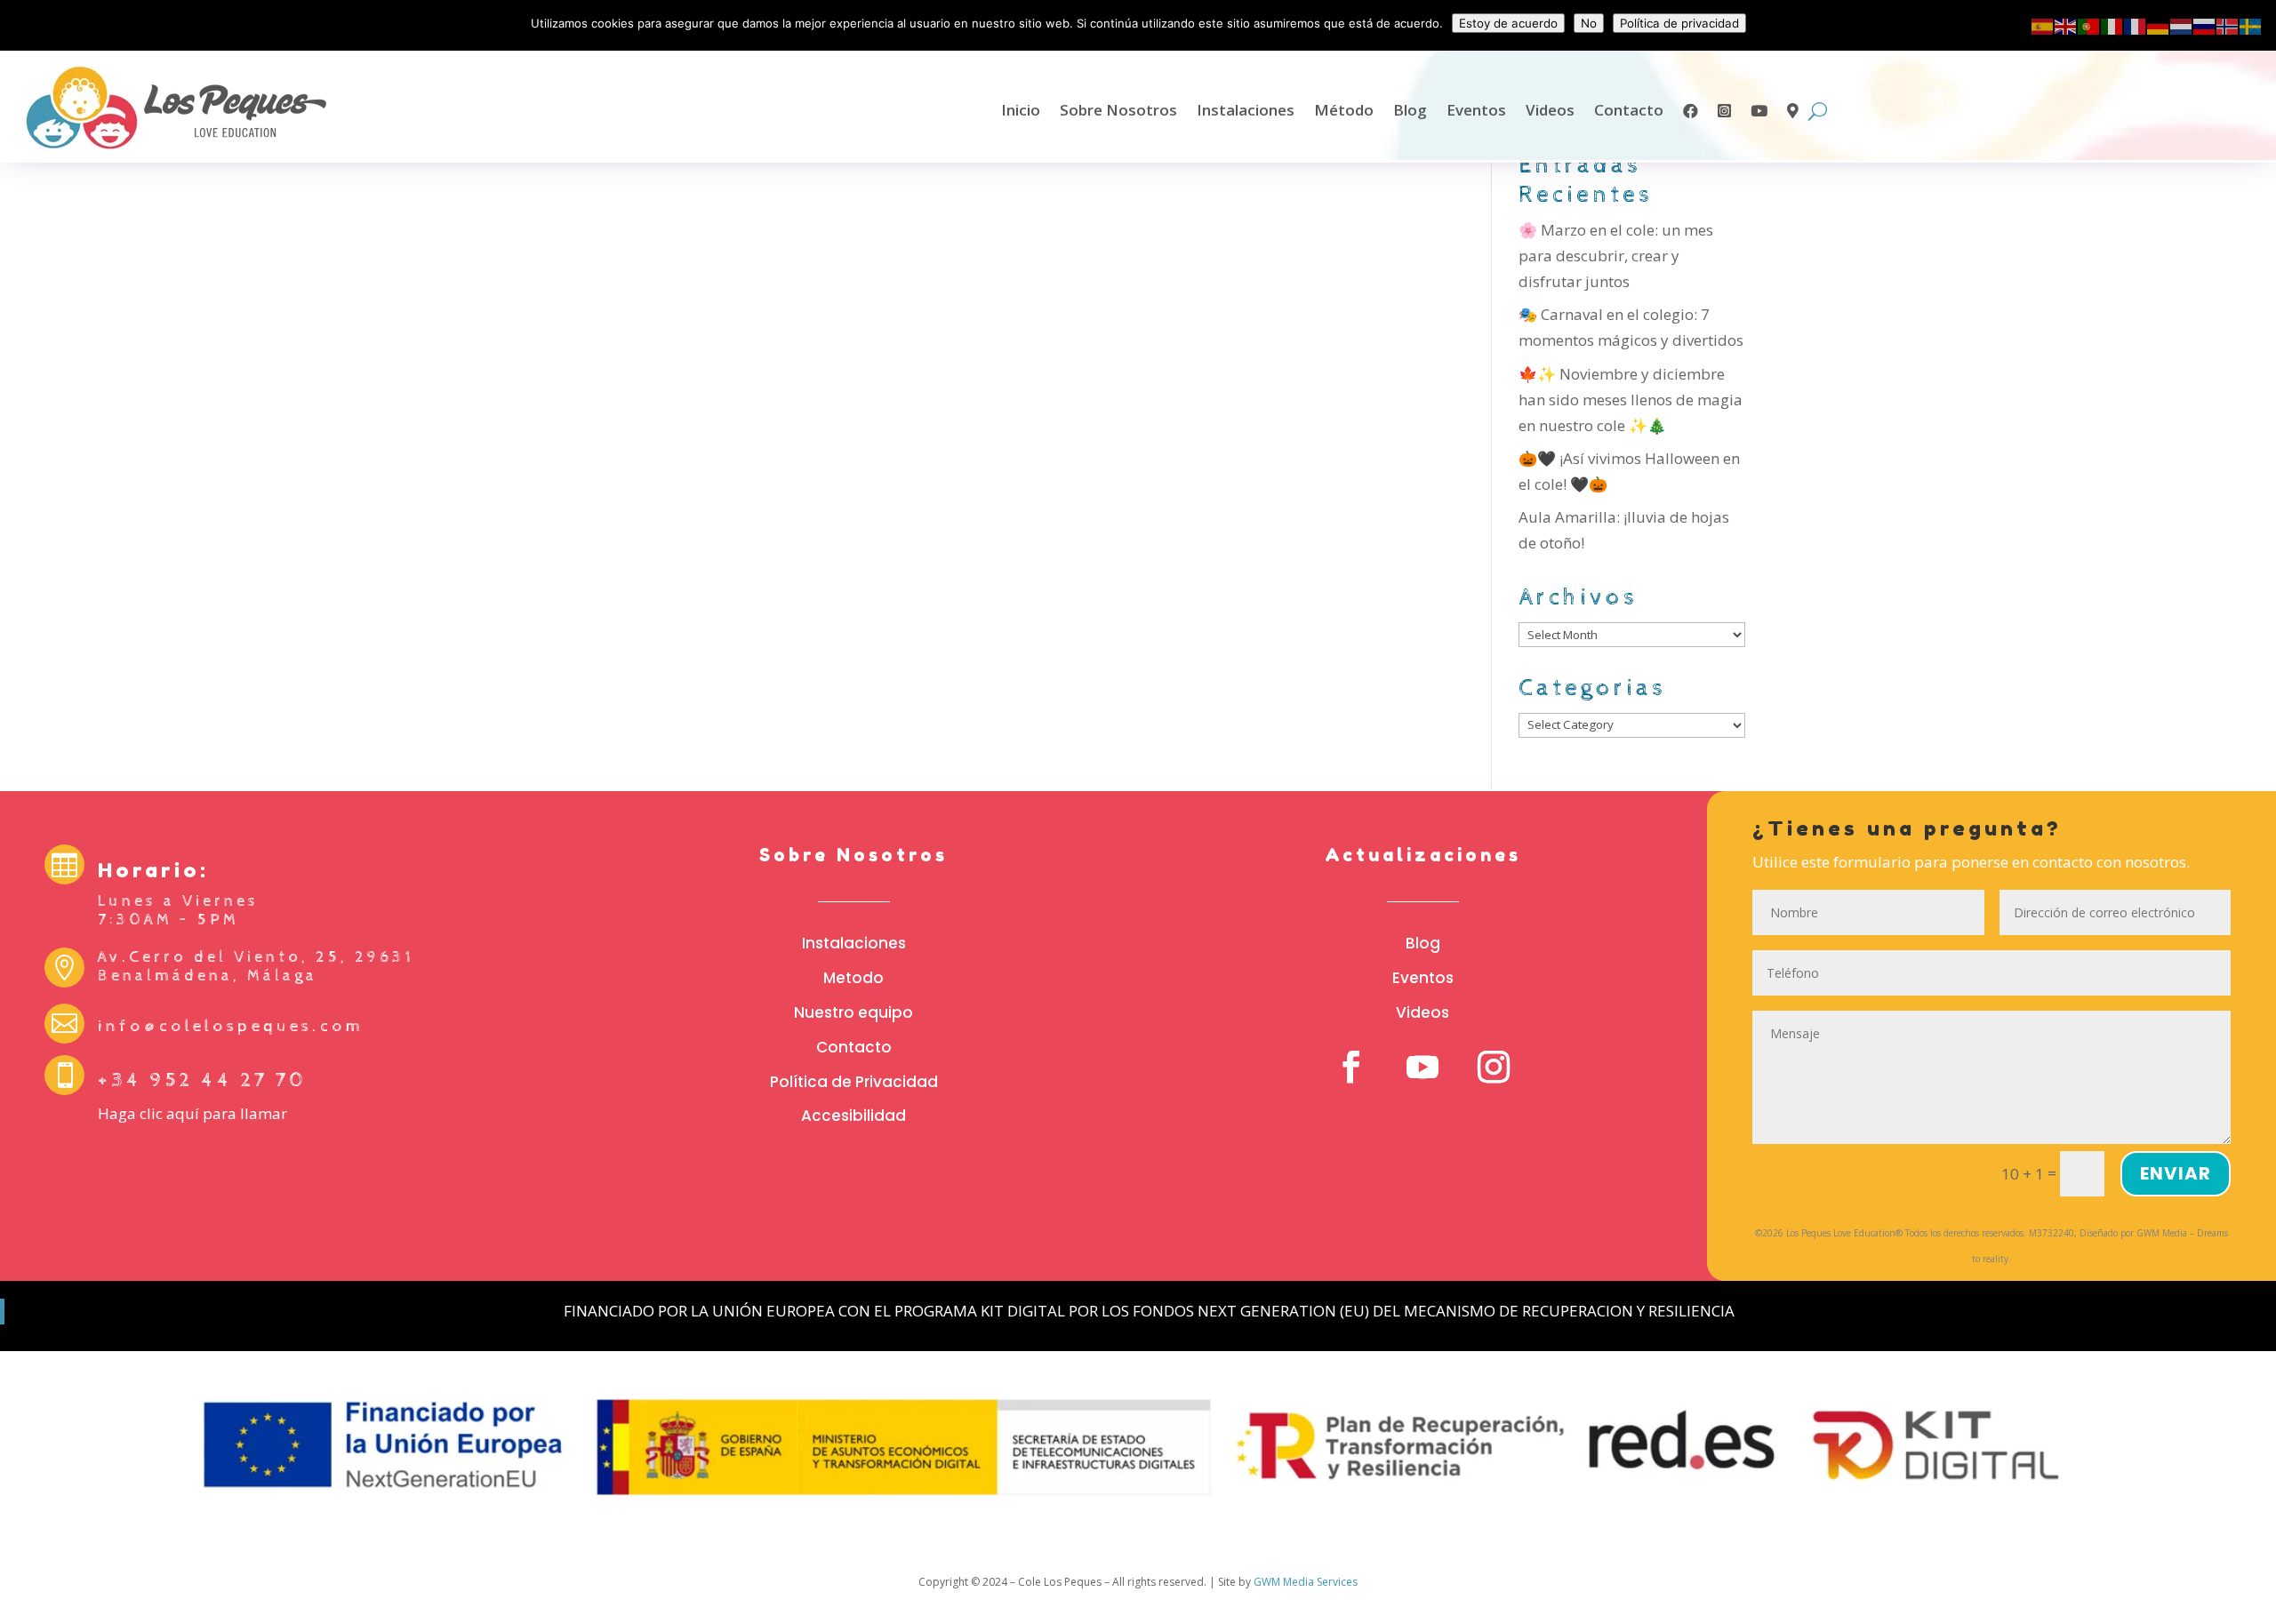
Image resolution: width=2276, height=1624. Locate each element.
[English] (2066, 25)
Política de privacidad (1679, 23)
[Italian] (2112, 25)
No (1589, 23)
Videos (1550, 110)
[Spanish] (2043, 25)
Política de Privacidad (854, 1082)
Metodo (853, 978)
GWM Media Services (1306, 1582)
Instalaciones (1246, 110)
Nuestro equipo (853, 1012)
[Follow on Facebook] (1351, 1067)
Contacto (1629, 110)
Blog (1410, 110)
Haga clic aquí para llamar (192, 1113)
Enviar (2176, 1173)
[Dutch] (2182, 25)
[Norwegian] (2228, 25)
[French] (2136, 25)
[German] (2159, 25)
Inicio (1021, 110)
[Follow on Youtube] (1422, 1067)
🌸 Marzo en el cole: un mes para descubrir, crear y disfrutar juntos (1616, 256)
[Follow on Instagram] (1494, 1067)
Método (1344, 110)
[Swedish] (2251, 25)
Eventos (1476, 110)
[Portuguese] (2089, 25)
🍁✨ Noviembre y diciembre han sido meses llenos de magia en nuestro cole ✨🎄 (1631, 400)
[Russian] (2205, 25)
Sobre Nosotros (1118, 110)
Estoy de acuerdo (1508, 23)
